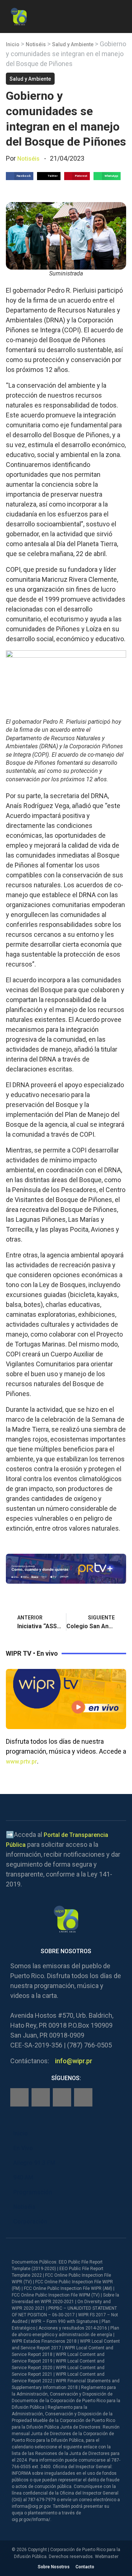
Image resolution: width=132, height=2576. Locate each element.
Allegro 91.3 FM (34, 2163)
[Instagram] (41, 2097)
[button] (120, 15)
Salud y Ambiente (73, 44)
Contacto (85, 2567)
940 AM (23, 2177)
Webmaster (107, 2557)
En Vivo (23, 2148)
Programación (33, 2192)
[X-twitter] (62, 2097)
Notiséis (36, 44)
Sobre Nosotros (54, 2567)
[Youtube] (83, 2097)
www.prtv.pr (21, 1762)
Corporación (30, 2221)
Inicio (13, 44)
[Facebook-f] (19, 2097)
